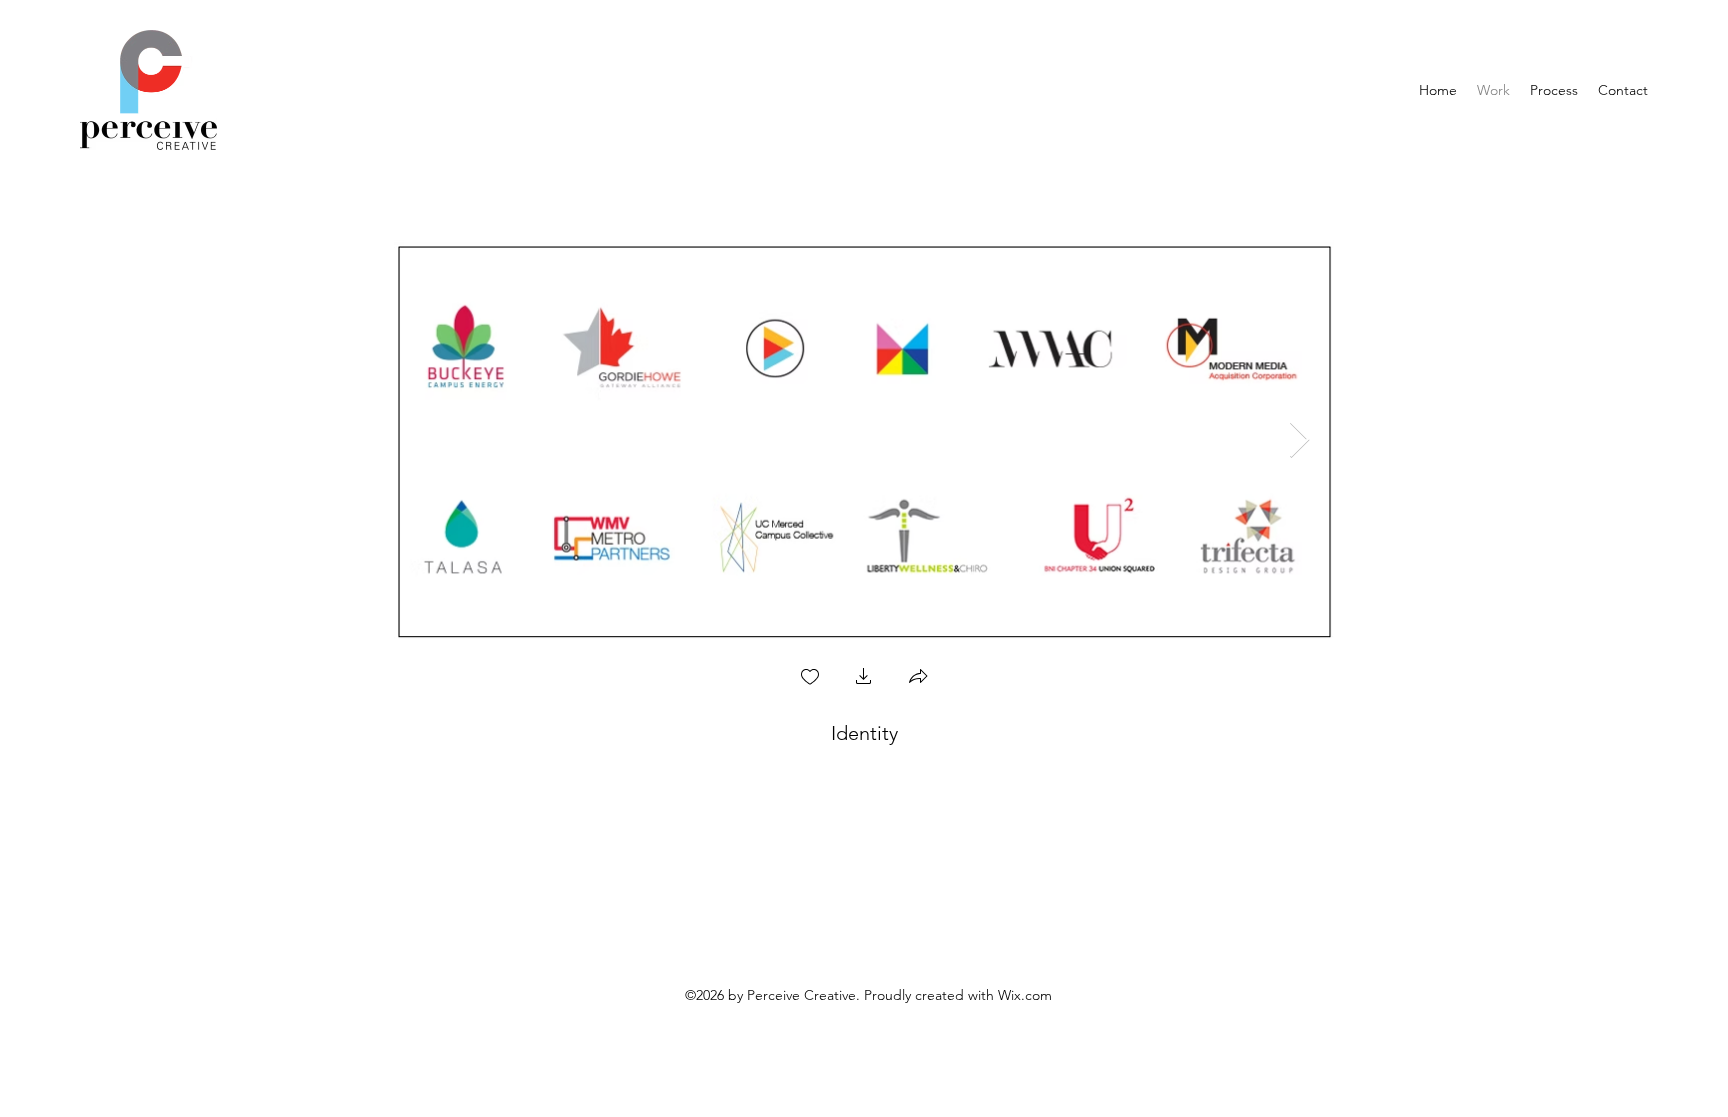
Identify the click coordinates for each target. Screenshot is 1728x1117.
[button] (864, 678)
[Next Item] (1299, 440)
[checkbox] (810, 678)
